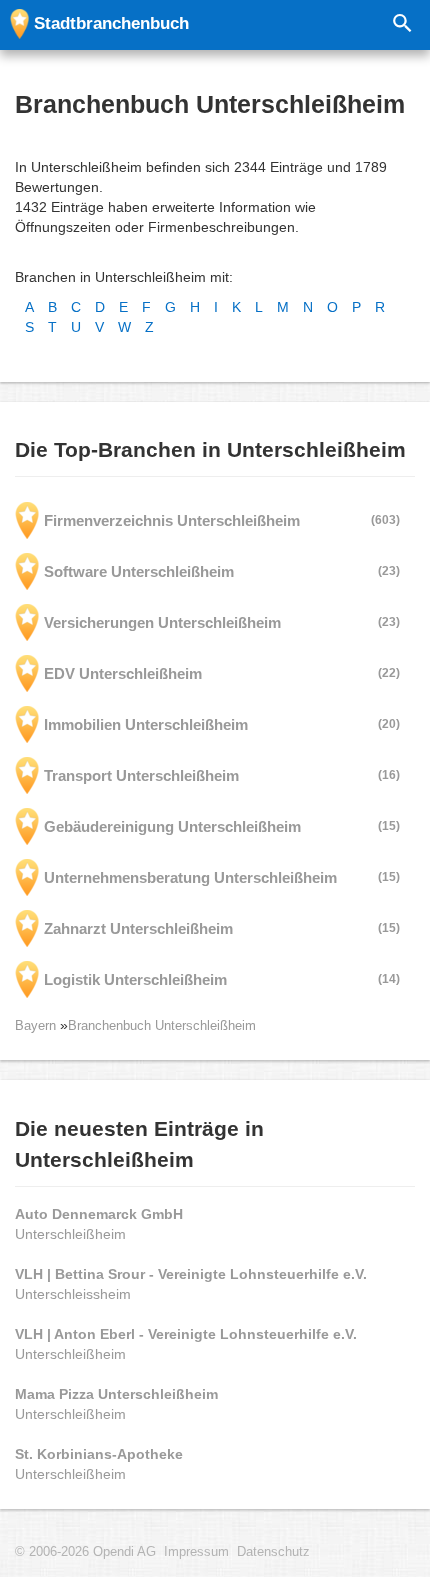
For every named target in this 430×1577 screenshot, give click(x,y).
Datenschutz (273, 1552)
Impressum (196, 1552)
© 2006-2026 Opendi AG (85, 1552)
